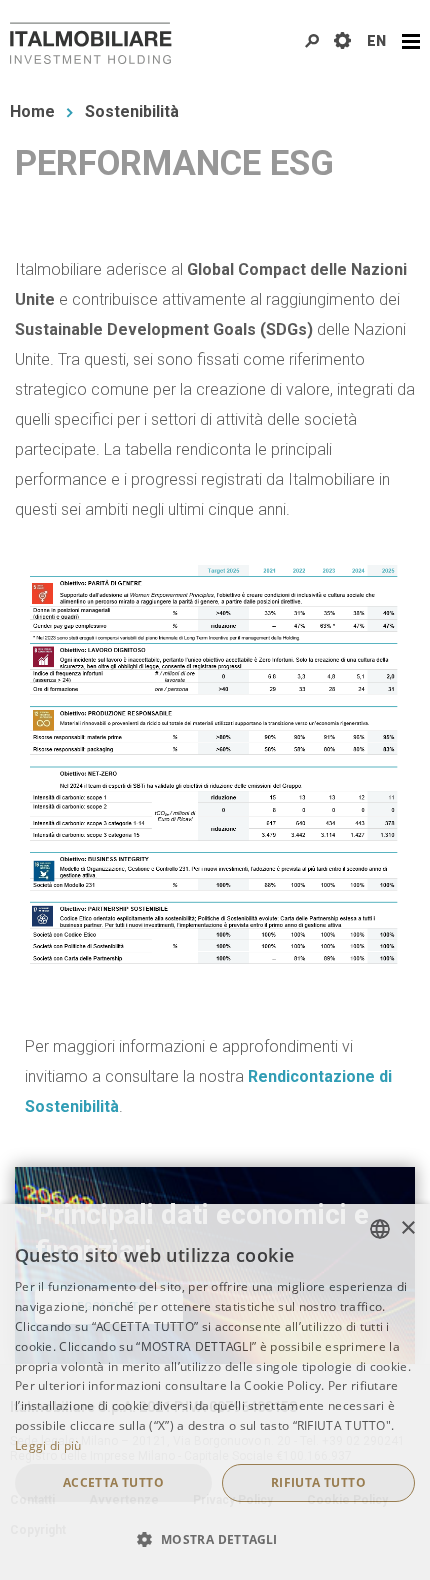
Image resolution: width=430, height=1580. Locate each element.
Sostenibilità (132, 111)
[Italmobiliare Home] (91, 43)
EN (376, 41)
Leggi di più (48, 1445)
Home (32, 111)
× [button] (407, 1228)
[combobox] (380, 1229)
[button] (215, 1540)
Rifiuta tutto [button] (318, 1482)
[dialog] (215, 1392)
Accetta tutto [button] (113, 1482)
